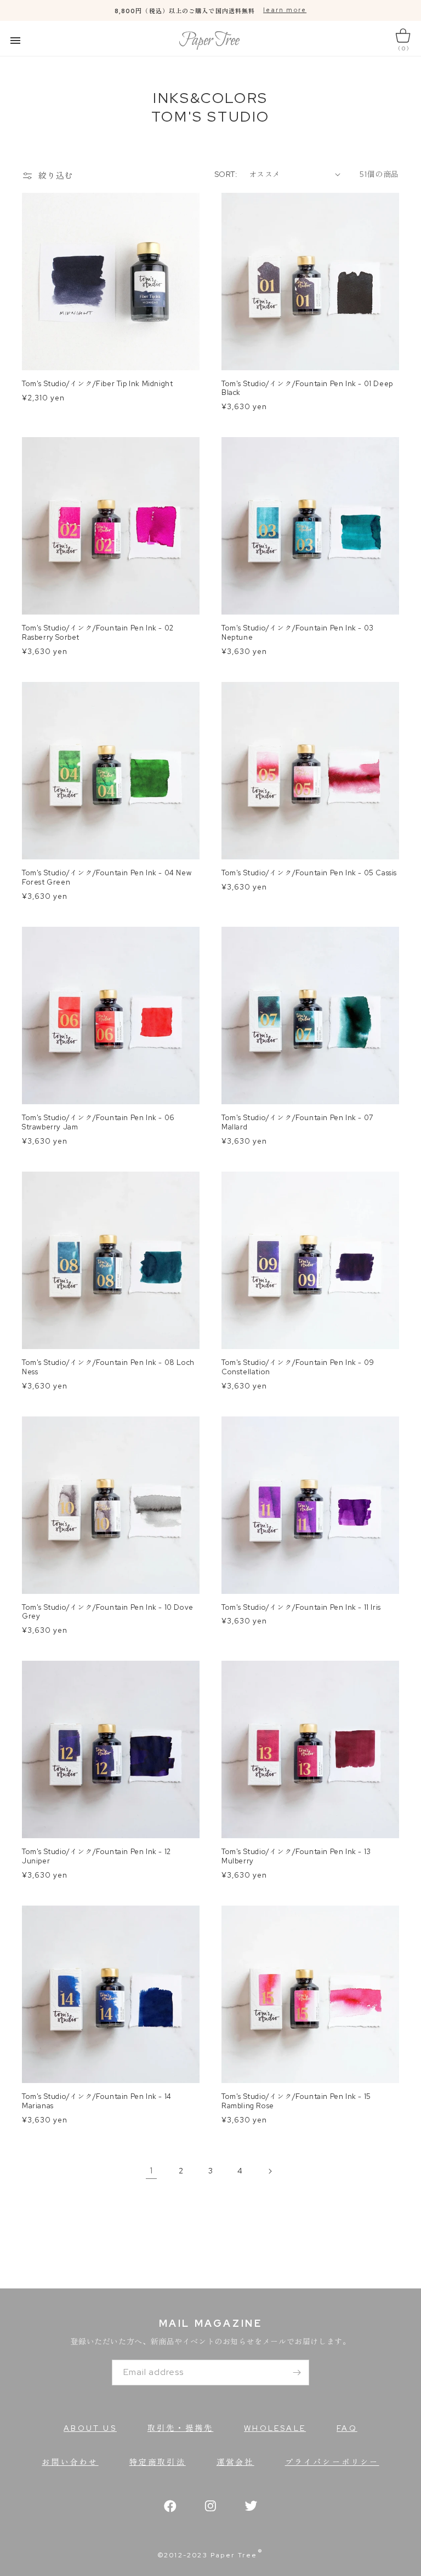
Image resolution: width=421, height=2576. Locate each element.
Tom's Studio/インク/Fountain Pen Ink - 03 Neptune (298, 633)
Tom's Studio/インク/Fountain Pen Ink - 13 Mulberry (296, 1857)
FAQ (347, 2428)
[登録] (297, 2373)
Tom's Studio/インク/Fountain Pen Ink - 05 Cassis (309, 873)
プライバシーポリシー (332, 2462)
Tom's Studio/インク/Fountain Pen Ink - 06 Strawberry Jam (98, 1123)
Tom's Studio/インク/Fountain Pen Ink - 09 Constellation (298, 1367)
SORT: (226, 174)
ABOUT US (90, 2428)
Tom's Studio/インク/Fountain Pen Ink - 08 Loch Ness (108, 1367)
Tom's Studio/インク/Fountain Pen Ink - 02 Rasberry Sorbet (98, 633)
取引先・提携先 (180, 2428)
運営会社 (235, 2462)
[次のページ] (270, 2171)
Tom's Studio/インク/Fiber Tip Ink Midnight (97, 384)
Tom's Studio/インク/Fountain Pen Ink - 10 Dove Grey (108, 1612)
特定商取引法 (158, 2462)
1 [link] (151, 2170)
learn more (285, 10)
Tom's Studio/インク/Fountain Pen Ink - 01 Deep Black (307, 389)
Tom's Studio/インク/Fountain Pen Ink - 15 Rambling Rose (296, 2101)
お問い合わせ (70, 2462)
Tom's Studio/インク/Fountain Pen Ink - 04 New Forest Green (107, 878)
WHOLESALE (275, 2428)
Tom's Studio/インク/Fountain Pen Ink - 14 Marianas (97, 2101)
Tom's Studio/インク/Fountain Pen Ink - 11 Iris (301, 1608)
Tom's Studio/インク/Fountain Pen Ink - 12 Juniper (96, 1857)
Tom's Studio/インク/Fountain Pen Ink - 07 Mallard (298, 1123)
